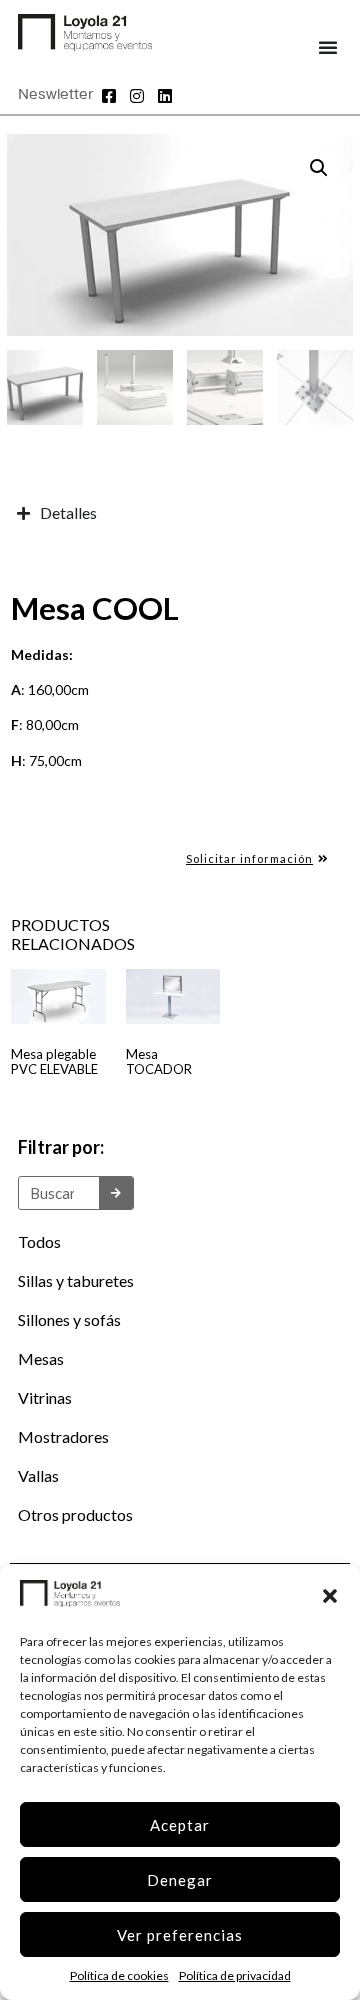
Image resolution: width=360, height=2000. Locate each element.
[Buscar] (116, 1193)
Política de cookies (119, 1975)
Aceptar (180, 1825)
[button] (330, 1596)
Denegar (180, 1880)
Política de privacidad (235, 1975)
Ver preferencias (180, 1935)
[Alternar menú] (328, 47)
